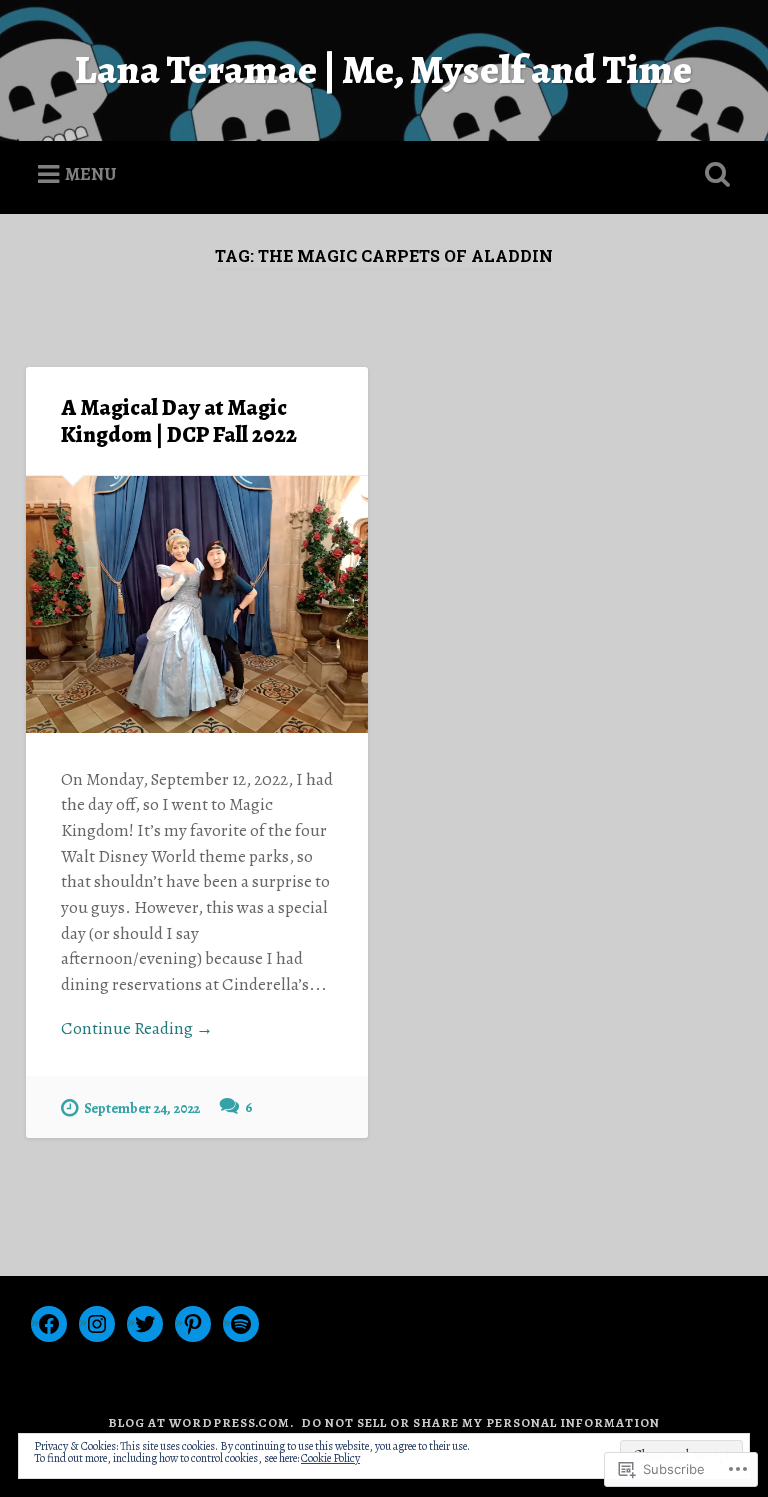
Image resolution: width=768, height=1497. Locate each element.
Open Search (714, 175)
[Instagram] (97, 1324)
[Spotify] (241, 1324)
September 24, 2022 (142, 1108)
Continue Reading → (137, 1028)
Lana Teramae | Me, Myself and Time (383, 69)
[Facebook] (49, 1324)
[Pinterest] (193, 1324)
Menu (91, 173)
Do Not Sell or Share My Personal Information (480, 1422)
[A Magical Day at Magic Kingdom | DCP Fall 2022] (197, 604)
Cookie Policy (330, 1458)
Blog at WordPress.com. (201, 1422)
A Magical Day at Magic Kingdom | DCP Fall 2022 (179, 421)
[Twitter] (145, 1324)
